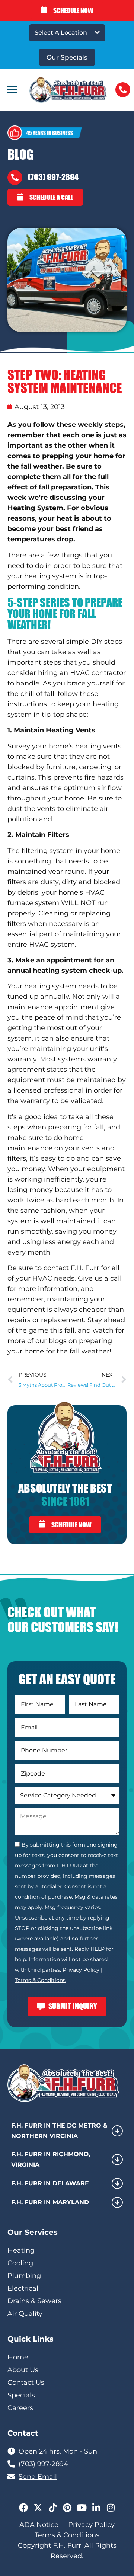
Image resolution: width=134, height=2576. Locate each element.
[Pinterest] (67, 2508)
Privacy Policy (81, 1970)
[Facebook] (23, 2508)
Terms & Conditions (40, 1980)
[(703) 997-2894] (15, 178)
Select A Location (61, 33)
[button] (12, 90)
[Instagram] (111, 2508)
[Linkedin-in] (96, 2508)
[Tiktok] (52, 2508)
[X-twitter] (38, 2508)
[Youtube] (82, 2508)
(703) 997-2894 (53, 177)
